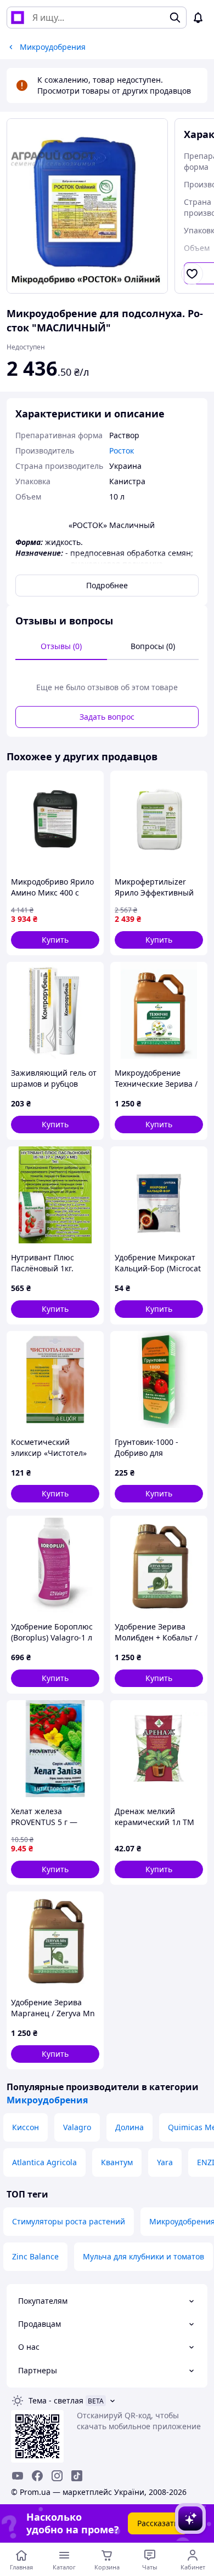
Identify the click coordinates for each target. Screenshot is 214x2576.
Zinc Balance (35, 2256)
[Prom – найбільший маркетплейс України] (18, 18)
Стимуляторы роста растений (69, 2221)
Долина (129, 2127)
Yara (165, 2162)
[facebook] (37, 2476)
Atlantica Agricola (44, 2162)
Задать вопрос (107, 717)
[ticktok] (77, 2476)
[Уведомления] (198, 18)
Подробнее (107, 585)
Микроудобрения (47, 2100)
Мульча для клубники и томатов (143, 2256)
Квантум (117, 2162)
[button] (55, 940)
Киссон (26, 2127)
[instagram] (57, 2476)
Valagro (77, 2127)
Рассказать (158, 2523)
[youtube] (18, 2476)
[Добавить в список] (192, 274)
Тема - (56, 2400)
